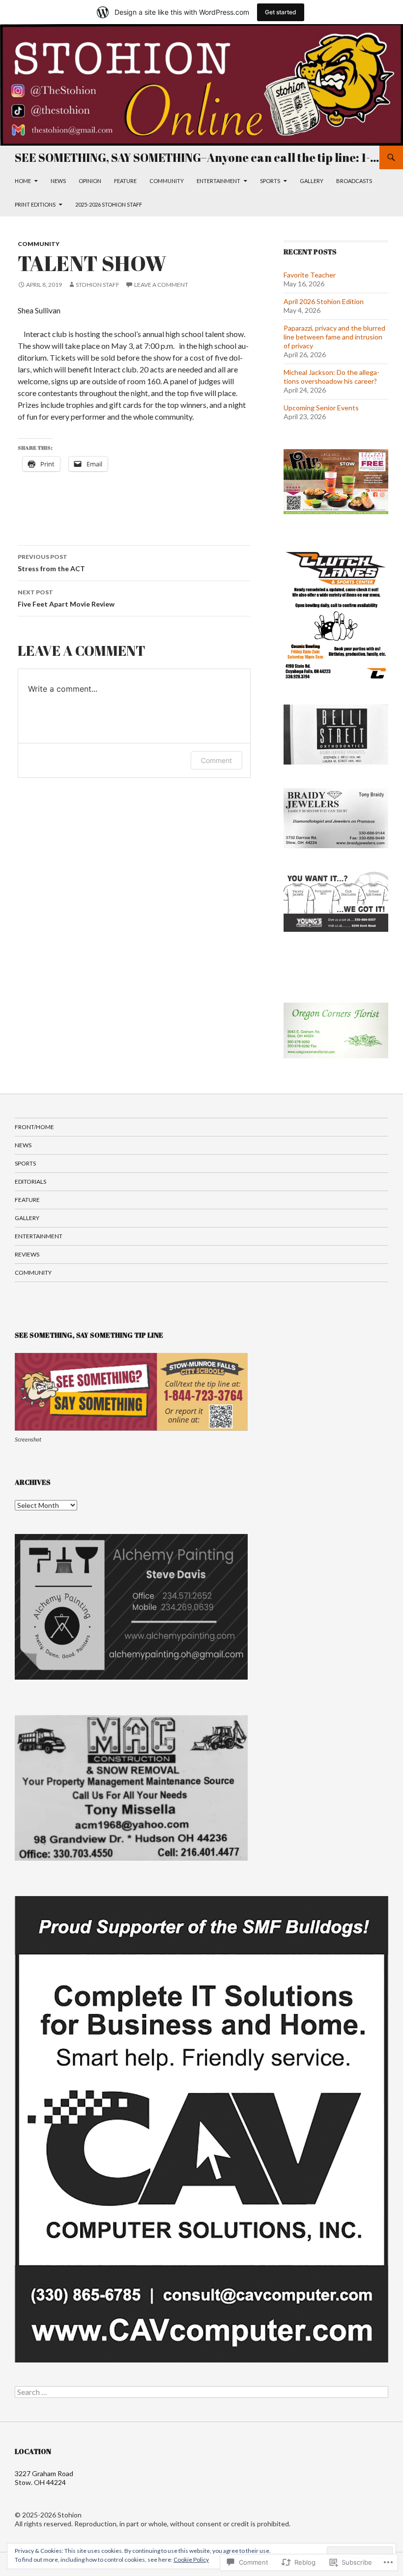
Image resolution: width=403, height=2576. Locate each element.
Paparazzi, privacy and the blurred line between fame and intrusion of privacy (334, 337)
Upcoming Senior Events (321, 408)
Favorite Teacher (310, 275)
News (58, 181)
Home (23, 181)
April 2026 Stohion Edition (324, 301)
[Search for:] (201, 2392)
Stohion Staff (98, 285)
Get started (281, 12)
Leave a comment (161, 285)
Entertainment (218, 181)
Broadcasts (354, 181)
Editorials (30, 1181)
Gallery (312, 181)
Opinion (90, 181)
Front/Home (34, 1127)
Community (167, 181)
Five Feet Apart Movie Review (66, 598)
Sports (270, 181)
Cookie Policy (191, 2560)
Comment (216, 760)
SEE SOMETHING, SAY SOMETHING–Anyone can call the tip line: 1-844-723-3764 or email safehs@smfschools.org (197, 157)
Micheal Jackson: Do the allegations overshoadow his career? (331, 377)
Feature (125, 181)
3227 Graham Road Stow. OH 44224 (44, 2478)
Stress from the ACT (51, 563)
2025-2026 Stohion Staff (109, 204)
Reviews (27, 1254)
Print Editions (35, 204)
